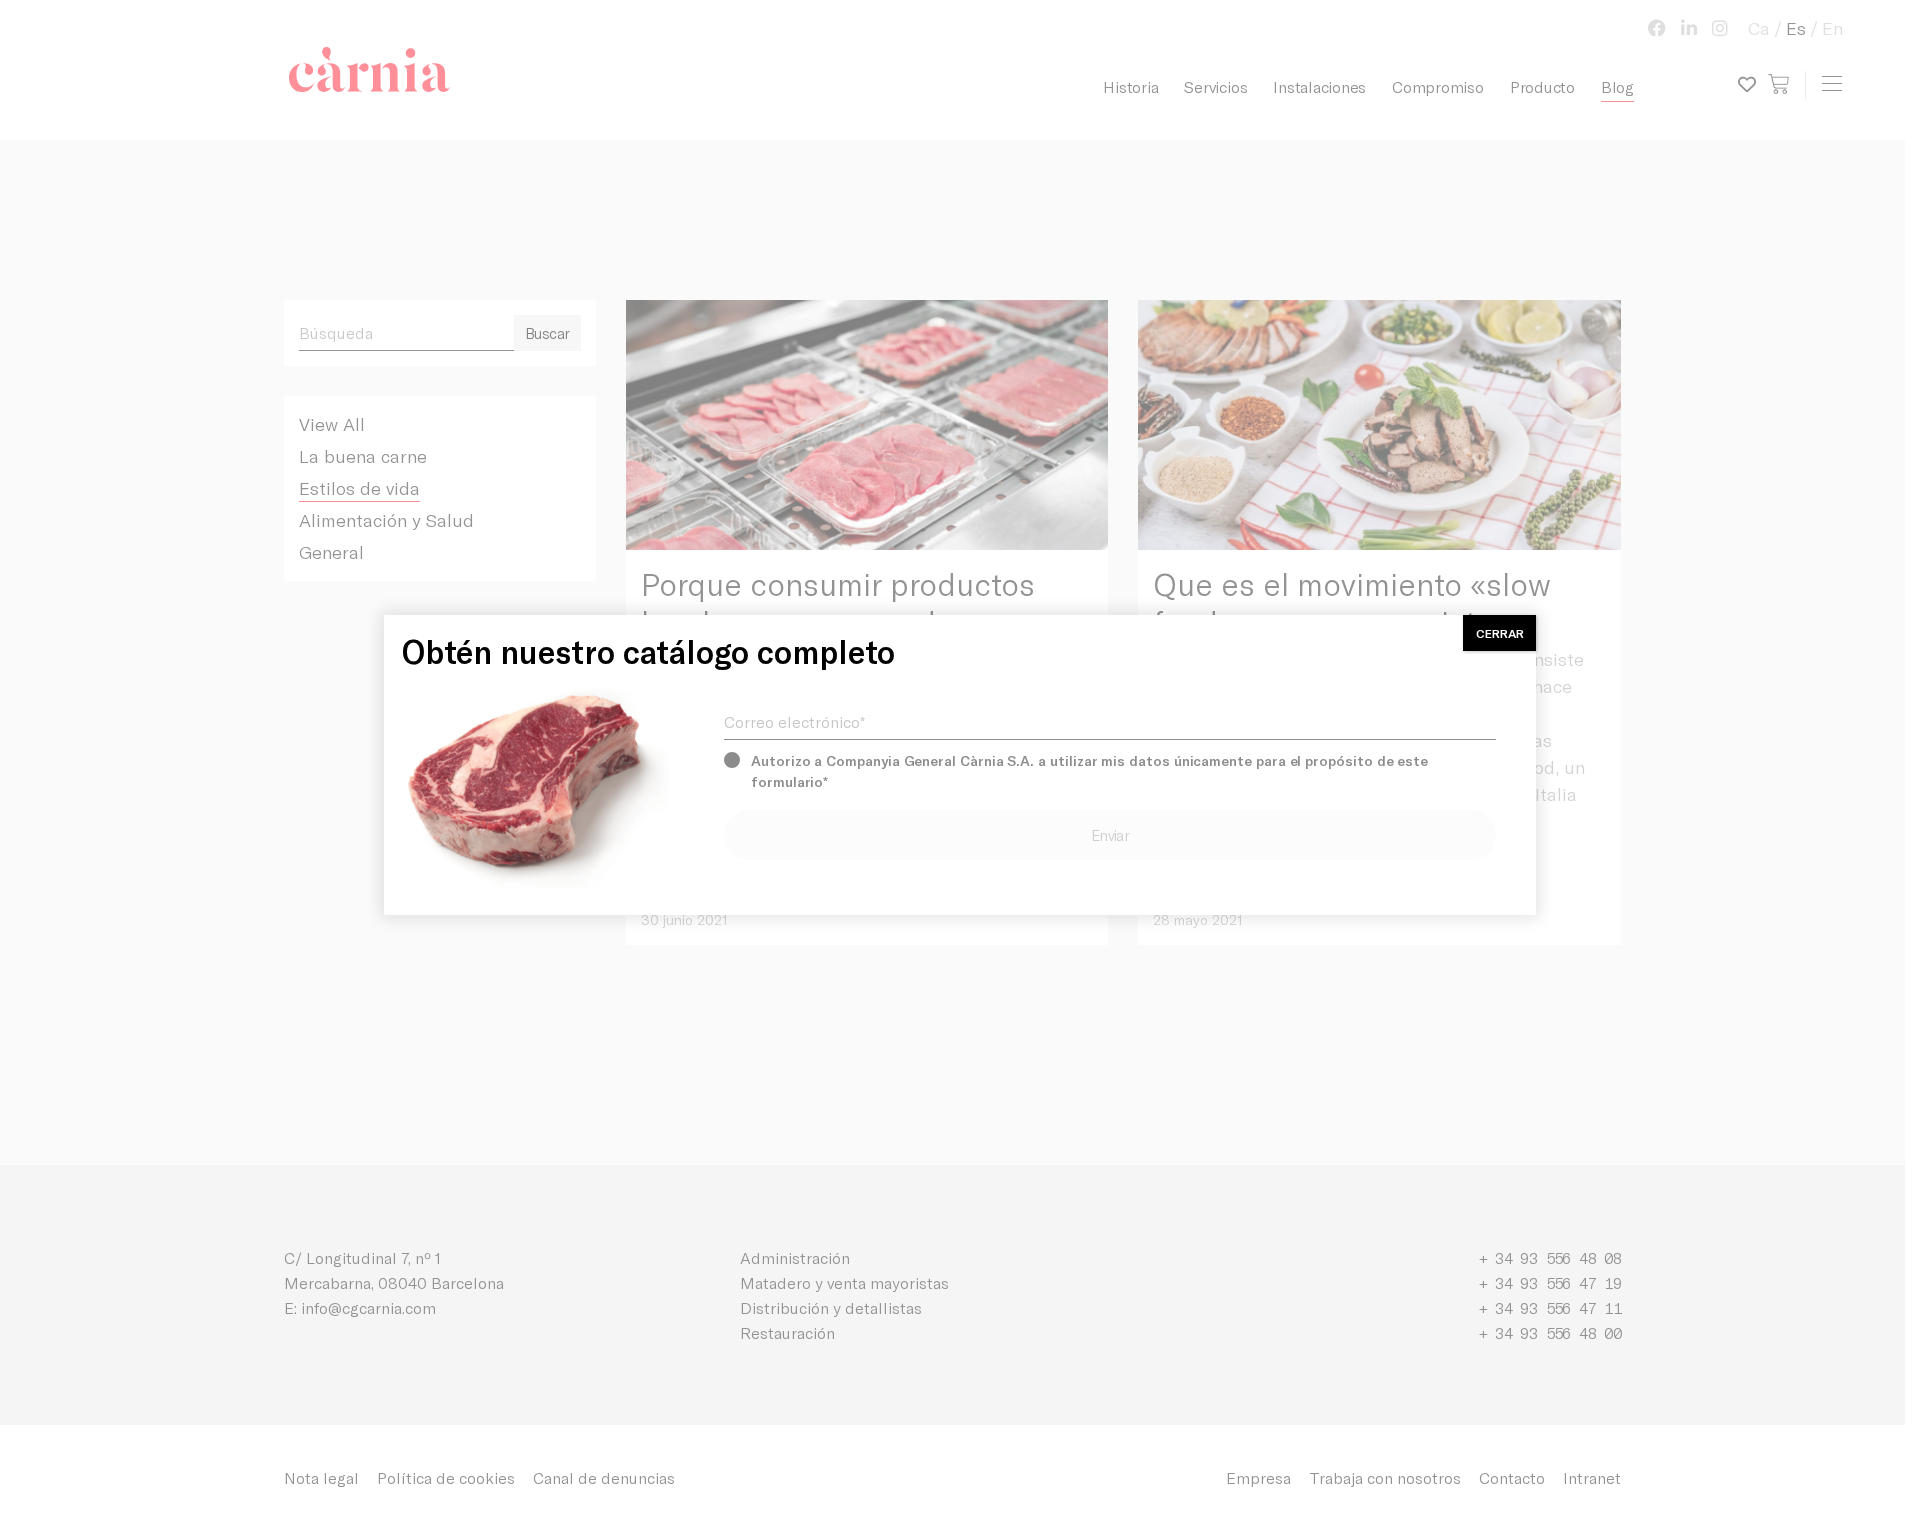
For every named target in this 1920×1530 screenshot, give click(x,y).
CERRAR (1500, 633)
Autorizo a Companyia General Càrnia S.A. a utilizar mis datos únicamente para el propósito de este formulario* (1089, 771)
